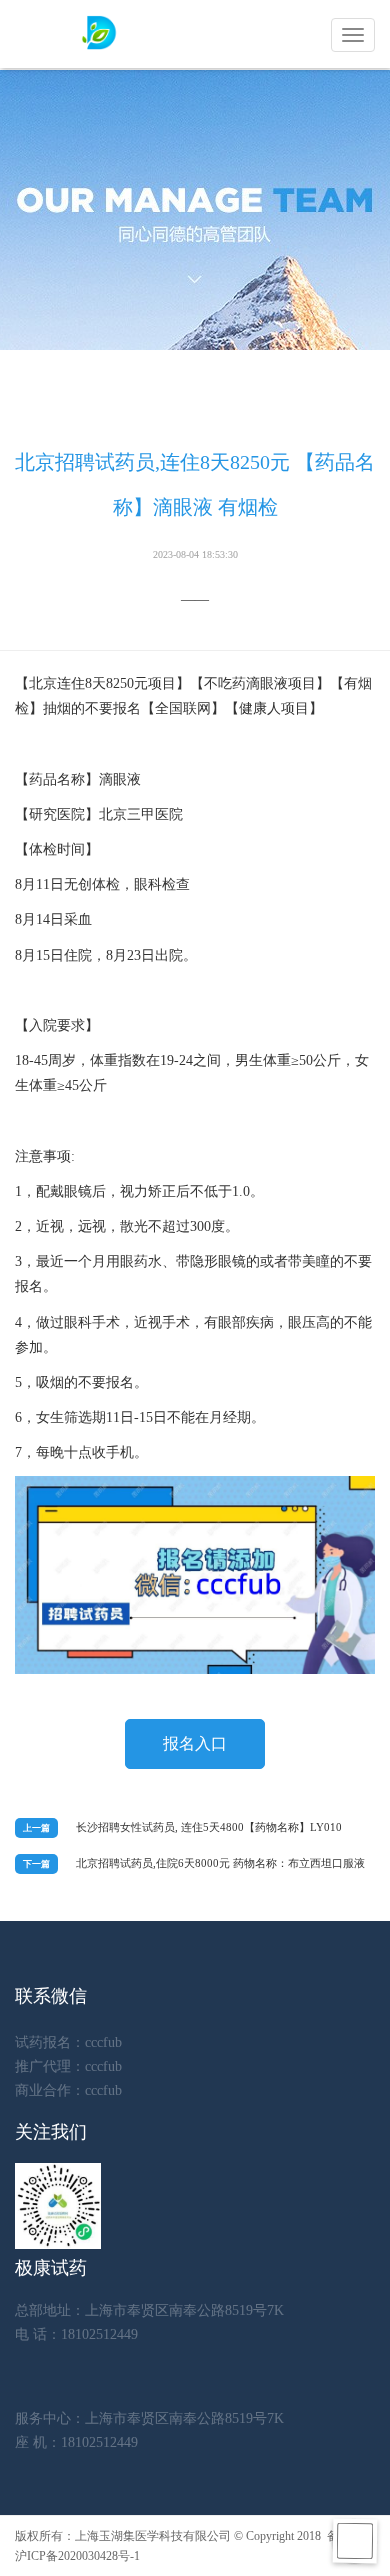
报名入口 (195, 1743)
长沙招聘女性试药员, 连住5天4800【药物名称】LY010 (209, 1827)
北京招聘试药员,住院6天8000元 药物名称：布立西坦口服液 (220, 1863)
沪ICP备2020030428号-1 (77, 2556)
